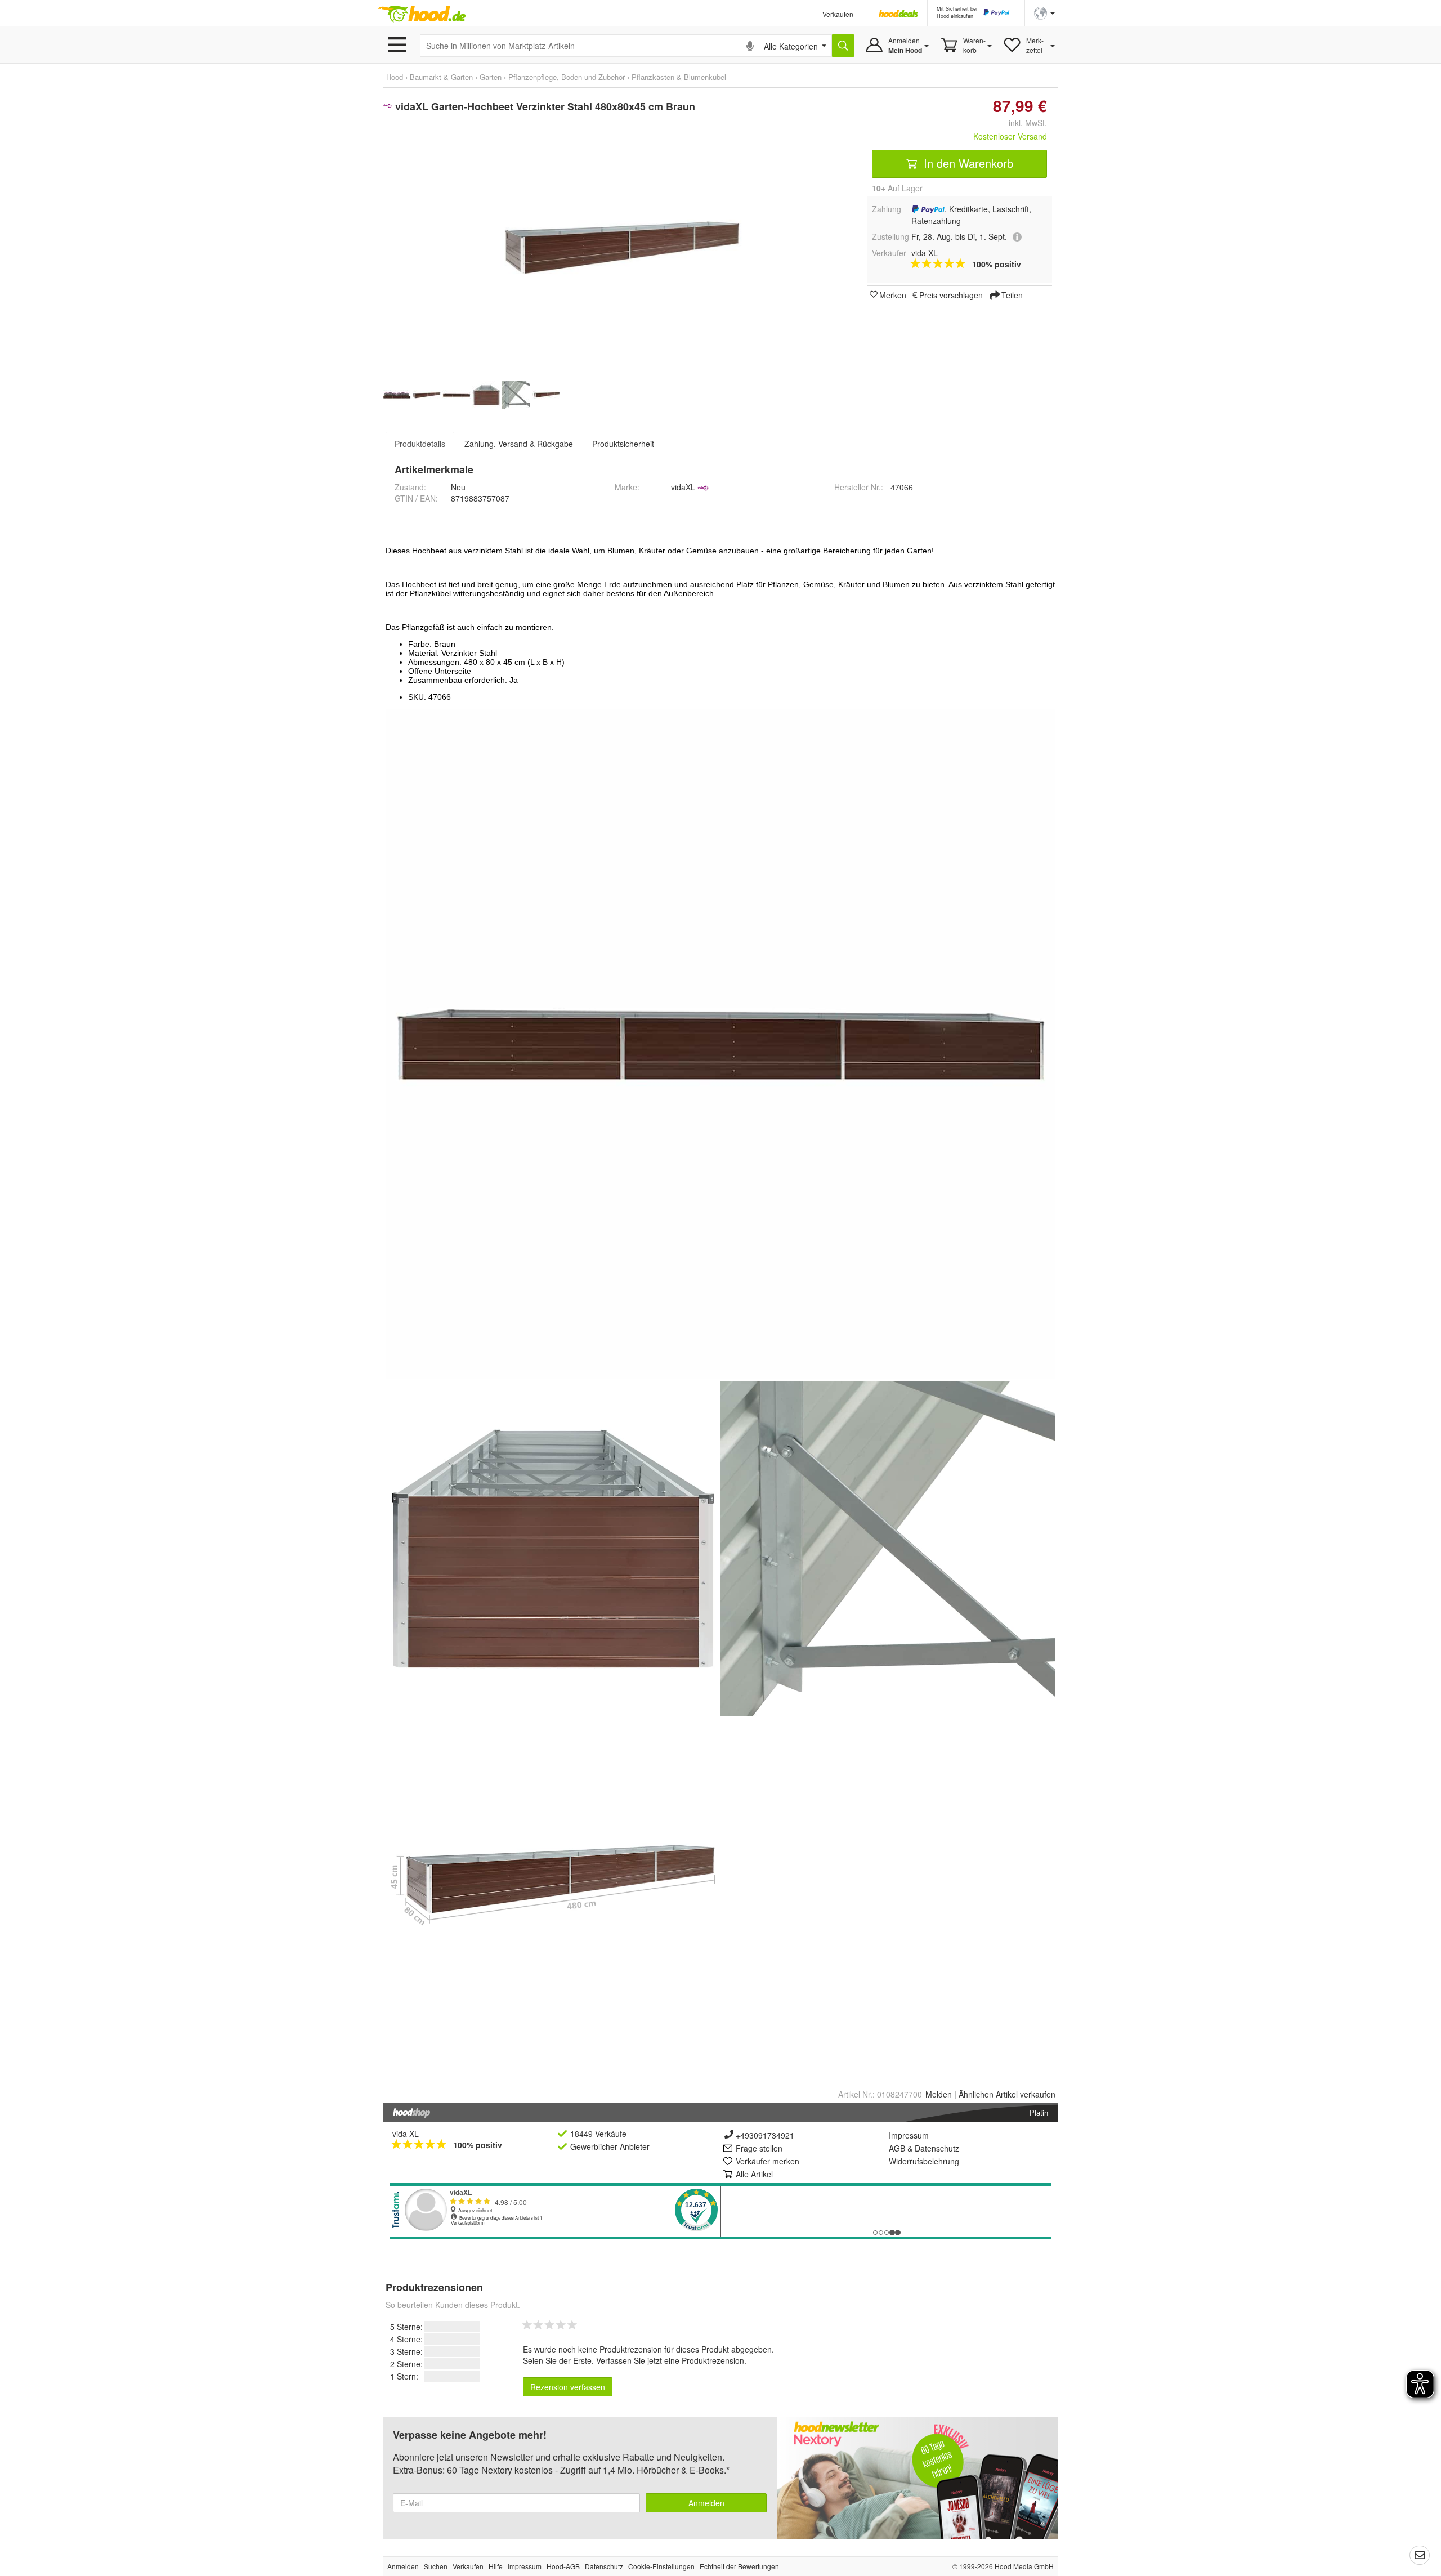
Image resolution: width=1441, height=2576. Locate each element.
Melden (939, 2094)
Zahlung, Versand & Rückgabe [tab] (519, 444)
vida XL (406, 2134)
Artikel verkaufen (1007, 2094)
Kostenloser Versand (1010, 136)
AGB (897, 2148)
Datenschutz (937, 2148)
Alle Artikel (754, 2174)
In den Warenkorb (967, 163)
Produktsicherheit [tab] (623, 444)
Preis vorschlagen (951, 294)
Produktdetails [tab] (420, 444)
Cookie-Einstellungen (661, 2566)
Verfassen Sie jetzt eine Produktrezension (670, 2360)
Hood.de (422, 14)
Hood (395, 77)
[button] (1044, 12)
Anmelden (706, 2503)
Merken (893, 294)
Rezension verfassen (568, 2387)
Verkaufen (838, 14)
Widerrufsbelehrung (924, 2161)
